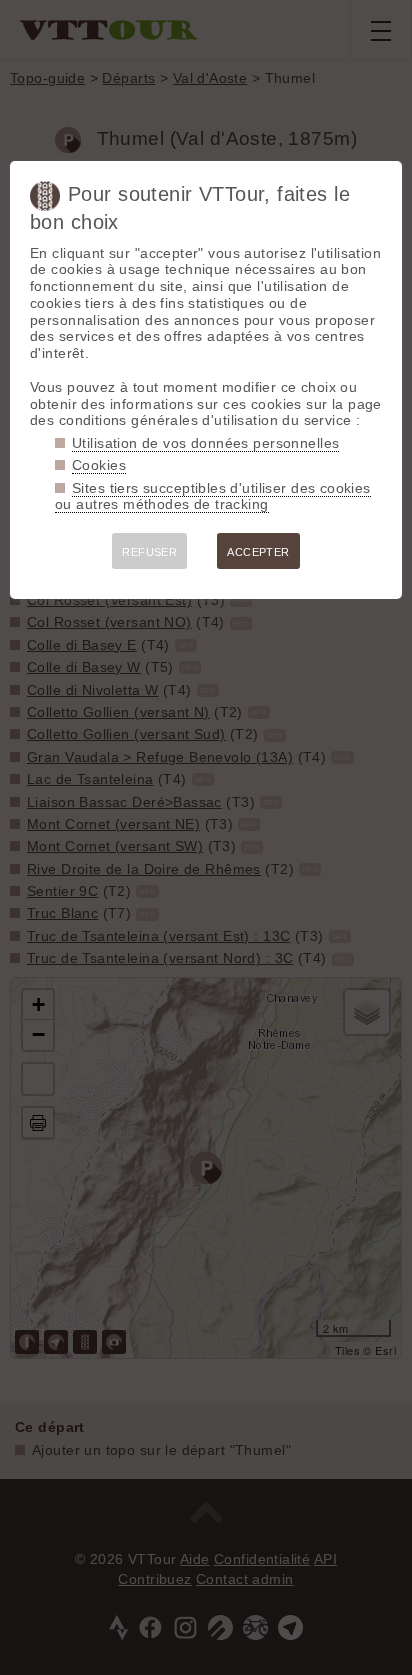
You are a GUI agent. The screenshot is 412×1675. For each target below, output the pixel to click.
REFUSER (149, 552)
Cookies (99, 465)
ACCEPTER (258, 552)
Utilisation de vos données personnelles (205, 443)
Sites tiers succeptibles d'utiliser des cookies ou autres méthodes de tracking (213, 496)
